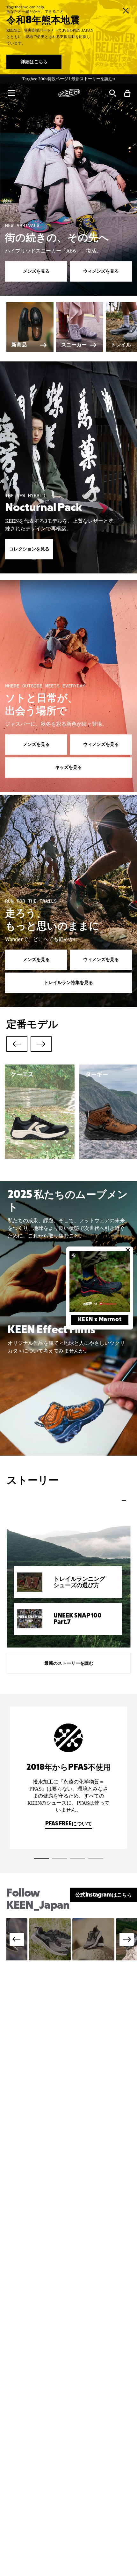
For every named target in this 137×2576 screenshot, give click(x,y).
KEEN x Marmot (100, 1320)
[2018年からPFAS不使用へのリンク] (68, 1778)
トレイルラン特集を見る (68, 983)
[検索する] (112, 93)
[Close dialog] (128, 1250)
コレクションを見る (29, 549)
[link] (100, 1282)
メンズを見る (36, 271)
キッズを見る (68, 768)
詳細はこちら (34, 62)
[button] (11, 93)
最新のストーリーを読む (69, 1663)
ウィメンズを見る (101, 271)
